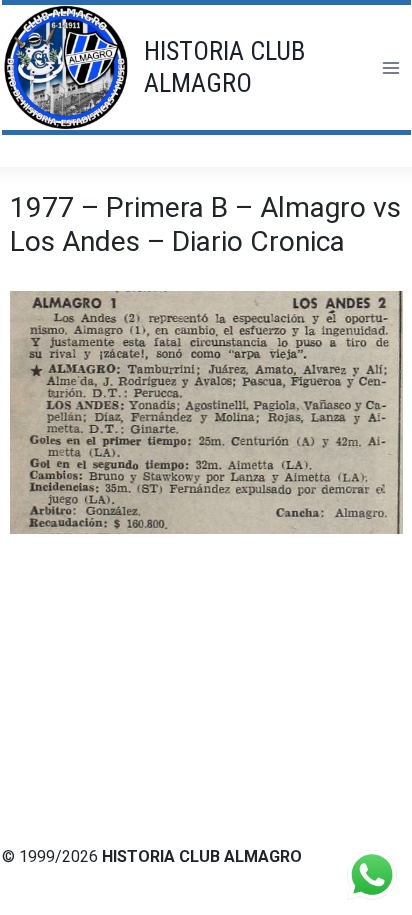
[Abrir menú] (390, 67)
